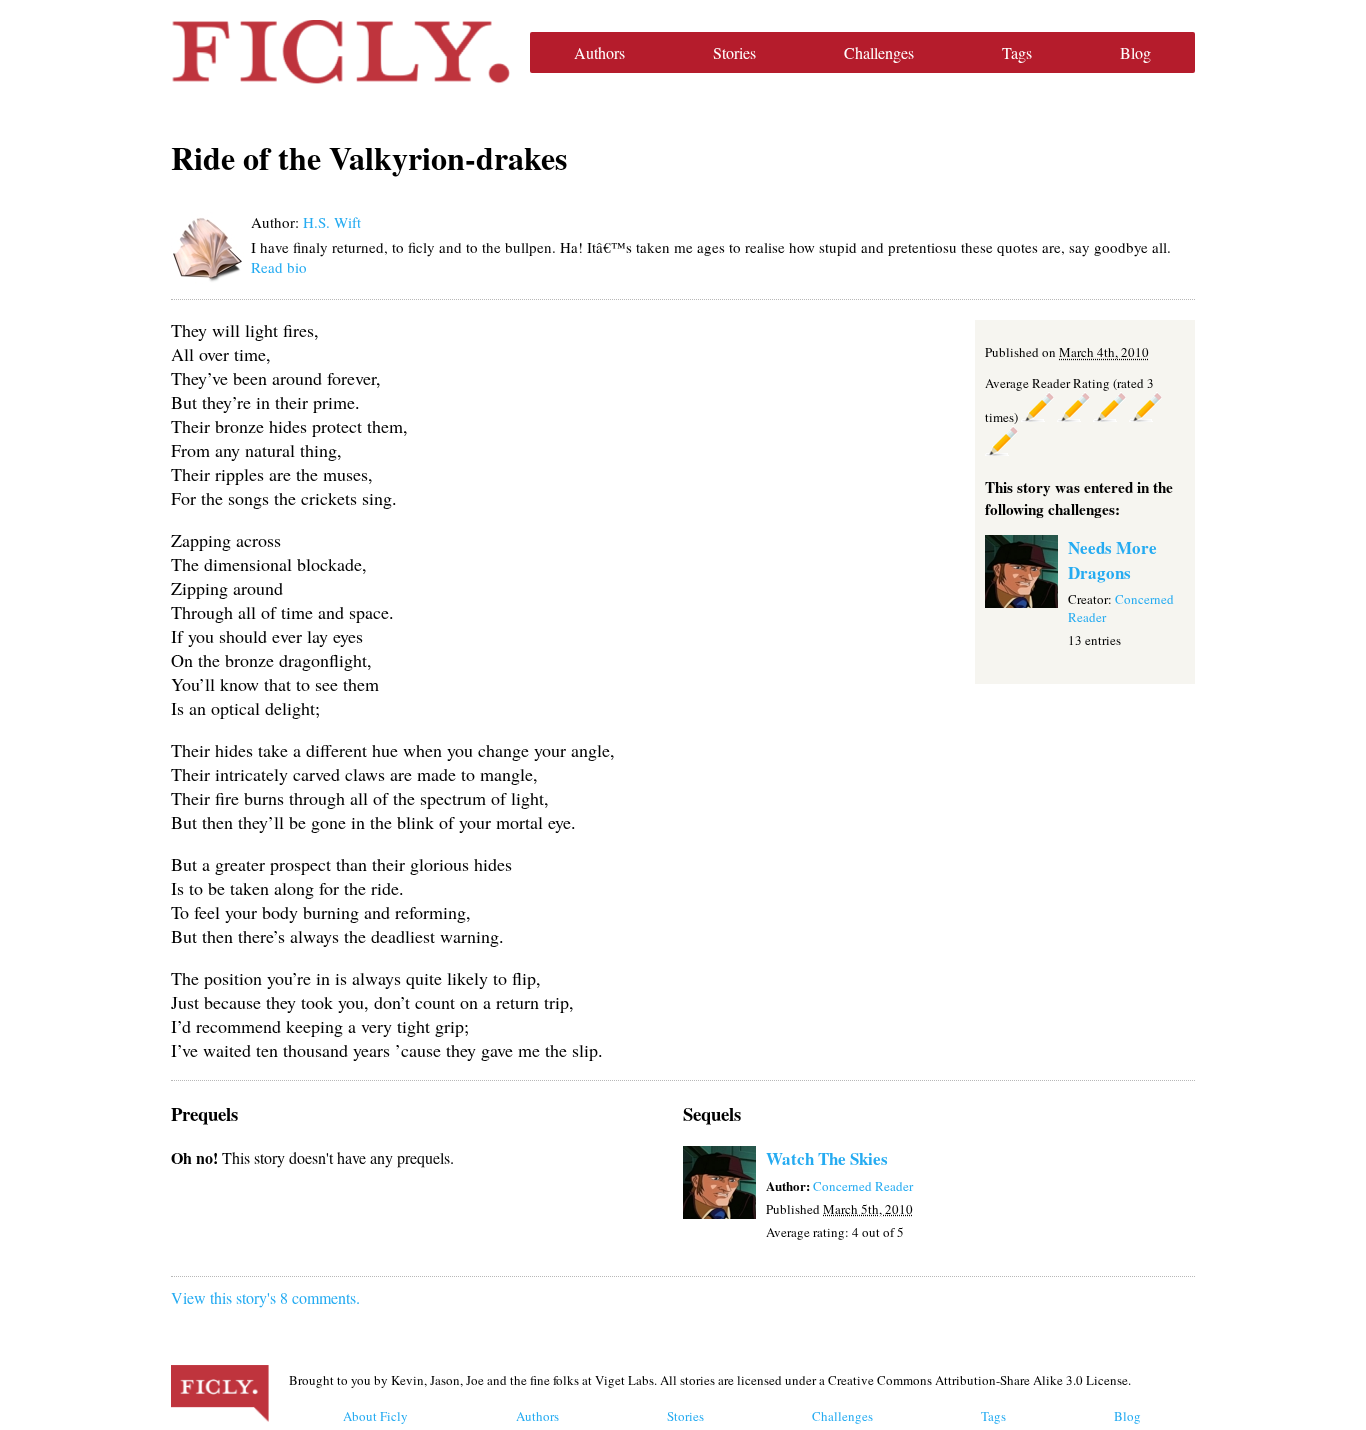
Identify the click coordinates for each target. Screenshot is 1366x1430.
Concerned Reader (863, 1186)
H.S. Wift (332, 222)
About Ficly (375, 1416)
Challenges (879, 52)
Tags (1017, 52)
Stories (734, 52)
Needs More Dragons (1112, 560)
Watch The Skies (827, 1158)
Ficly (340, 52)
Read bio (279, 267)
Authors (599, 52)
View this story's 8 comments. (265, 1297)
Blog (1135, 52)
